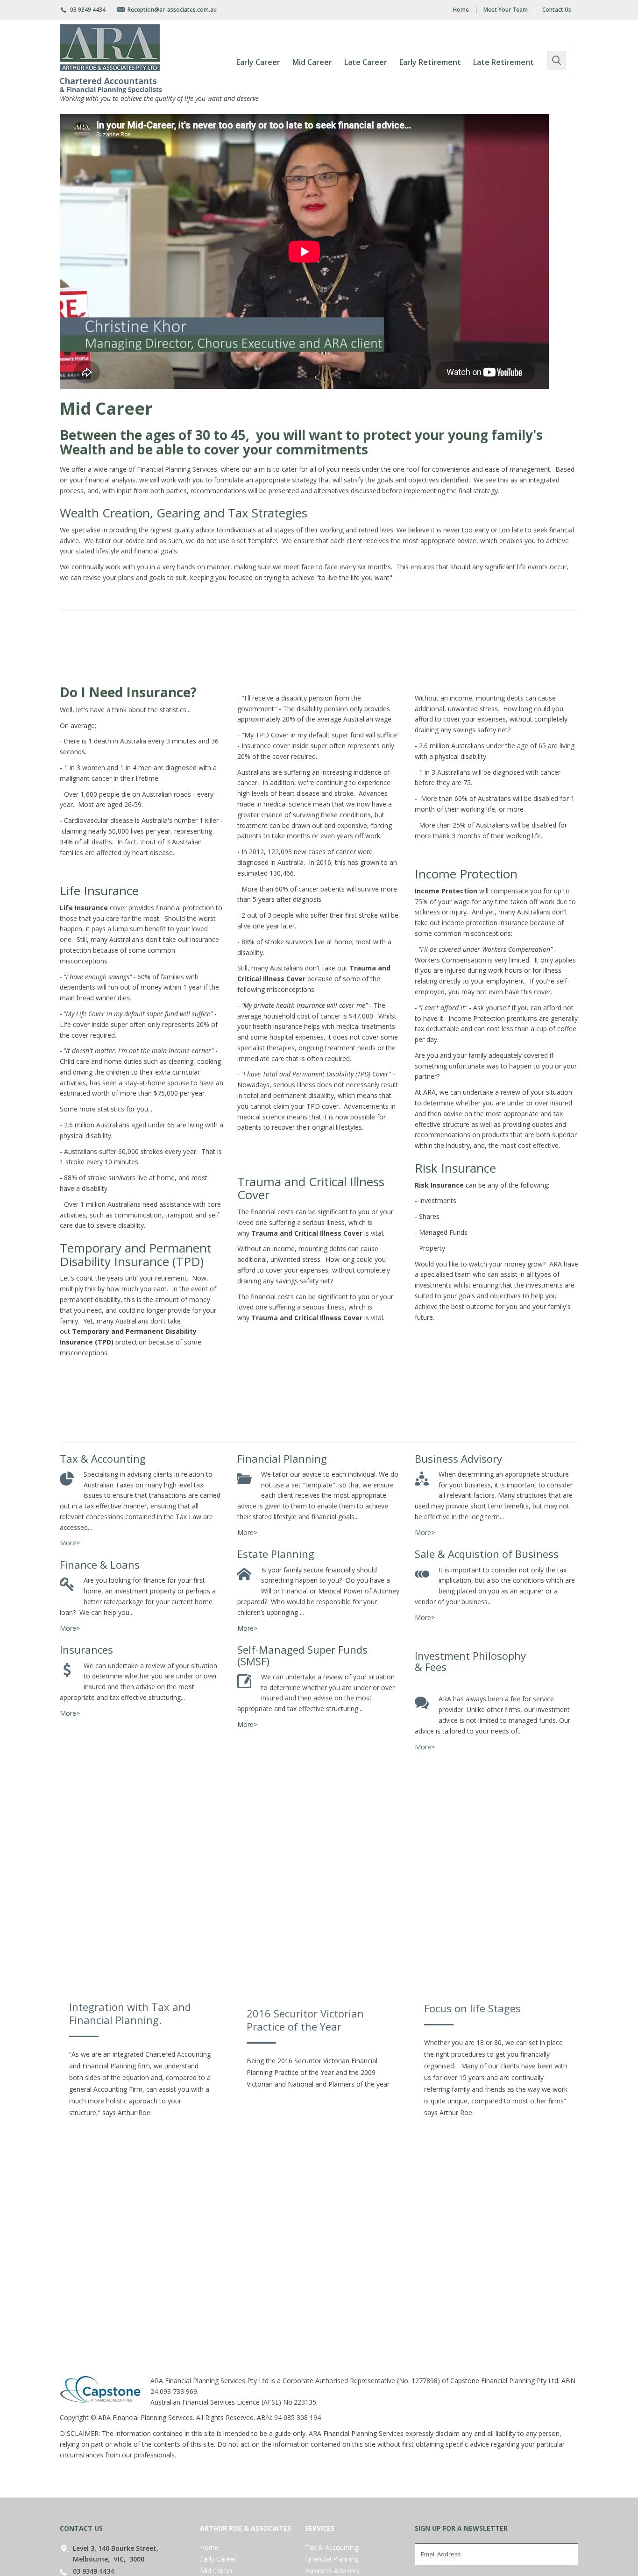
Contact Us (557, 10)
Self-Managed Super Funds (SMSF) (302, 1655)
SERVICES (320, 2528)
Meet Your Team (506, 10)
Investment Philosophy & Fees (470, 1661)
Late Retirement (503, 62)
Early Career (258, 62)
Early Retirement (430, 62)
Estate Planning (276, 1554)
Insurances (86, 1649)
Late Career (366, 62)
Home (461, 10)
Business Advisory (458, 1458)
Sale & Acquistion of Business (487, 1554)
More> (70, 1543)
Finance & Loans (100, 1564)
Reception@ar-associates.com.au (172, 10)
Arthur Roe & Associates (245, 2528)
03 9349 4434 (88, 10)
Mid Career (312, 62)
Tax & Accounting (103, 1458)
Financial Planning (282, 1458)
